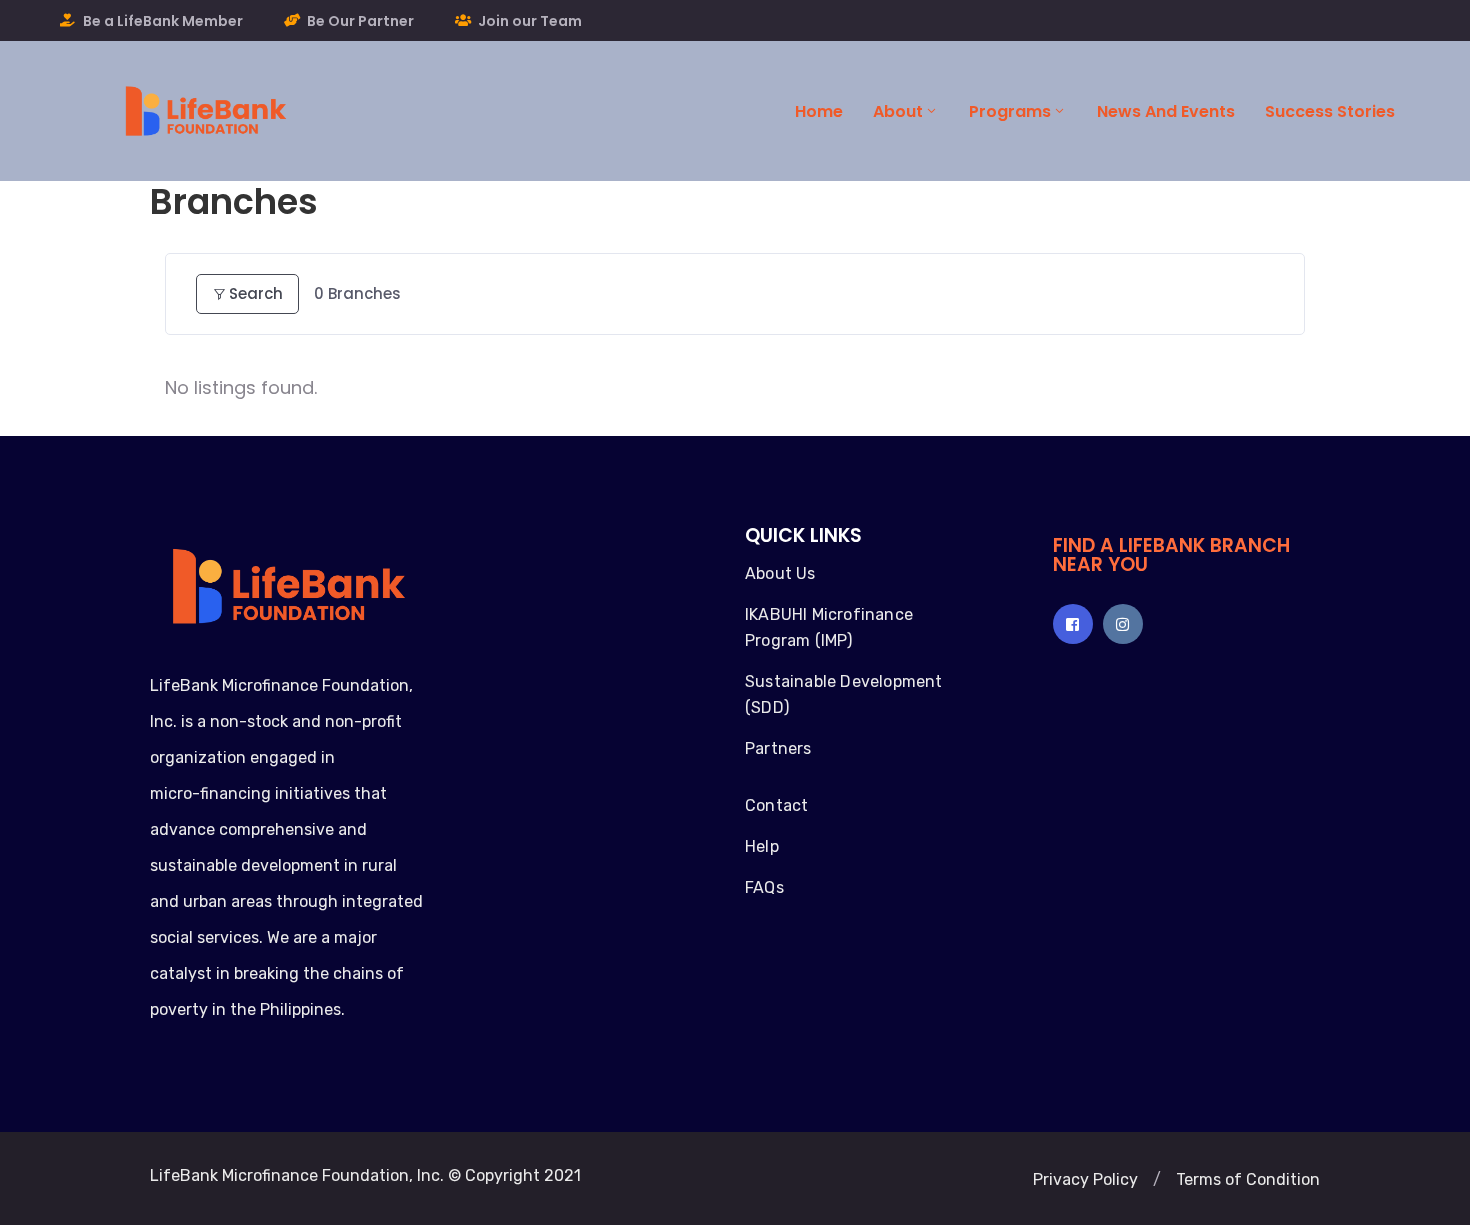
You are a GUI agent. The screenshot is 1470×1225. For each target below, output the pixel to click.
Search (256, 293)
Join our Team (530, 21)
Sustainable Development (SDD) (844, 694)
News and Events (1166, 111)
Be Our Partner (360, 21)
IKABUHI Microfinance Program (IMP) (829, 627)
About (898, 111)
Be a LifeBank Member (163, 21)
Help (762, 846)
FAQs (764, 887)
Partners (778, 748)
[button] (1085, 1180)
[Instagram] (1123, 624)
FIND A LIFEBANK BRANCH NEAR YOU (1171, 555)
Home (819, 111)
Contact (776, 805)
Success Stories (1330, 111)
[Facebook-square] (1073, 624)
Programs (1010, 111)
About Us (780, 573)
